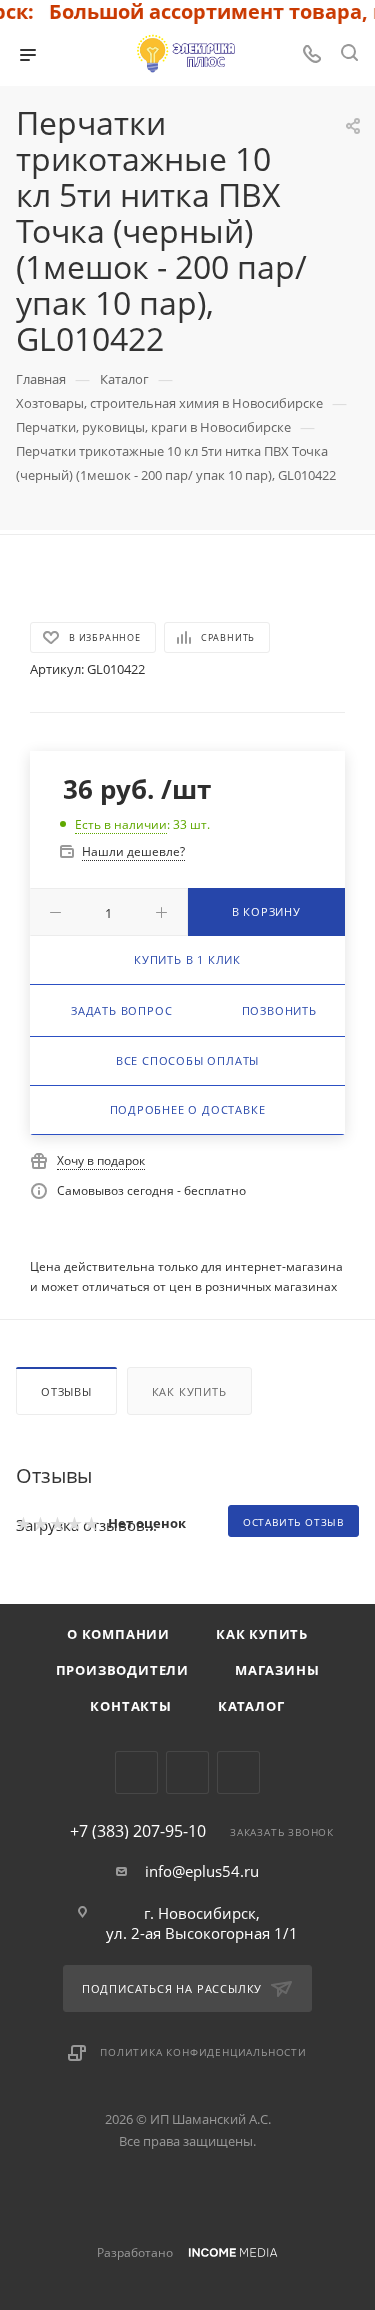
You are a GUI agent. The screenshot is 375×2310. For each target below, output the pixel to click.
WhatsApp (238, 1772)
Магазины (277, 1670)
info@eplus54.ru (202, 1871)
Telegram (136, 1772)
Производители (122, 1670)
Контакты (130, 1706)
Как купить (189, 1391)
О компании (118, 1634)
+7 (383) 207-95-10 (138, 1831)
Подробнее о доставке (188, 1109)
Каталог (251, 1706)
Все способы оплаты (187, 1060)
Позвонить (279, 1010)
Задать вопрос (121, 1010)
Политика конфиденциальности (203, 2052)
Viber (187, 1772)
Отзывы (66, 1391)
